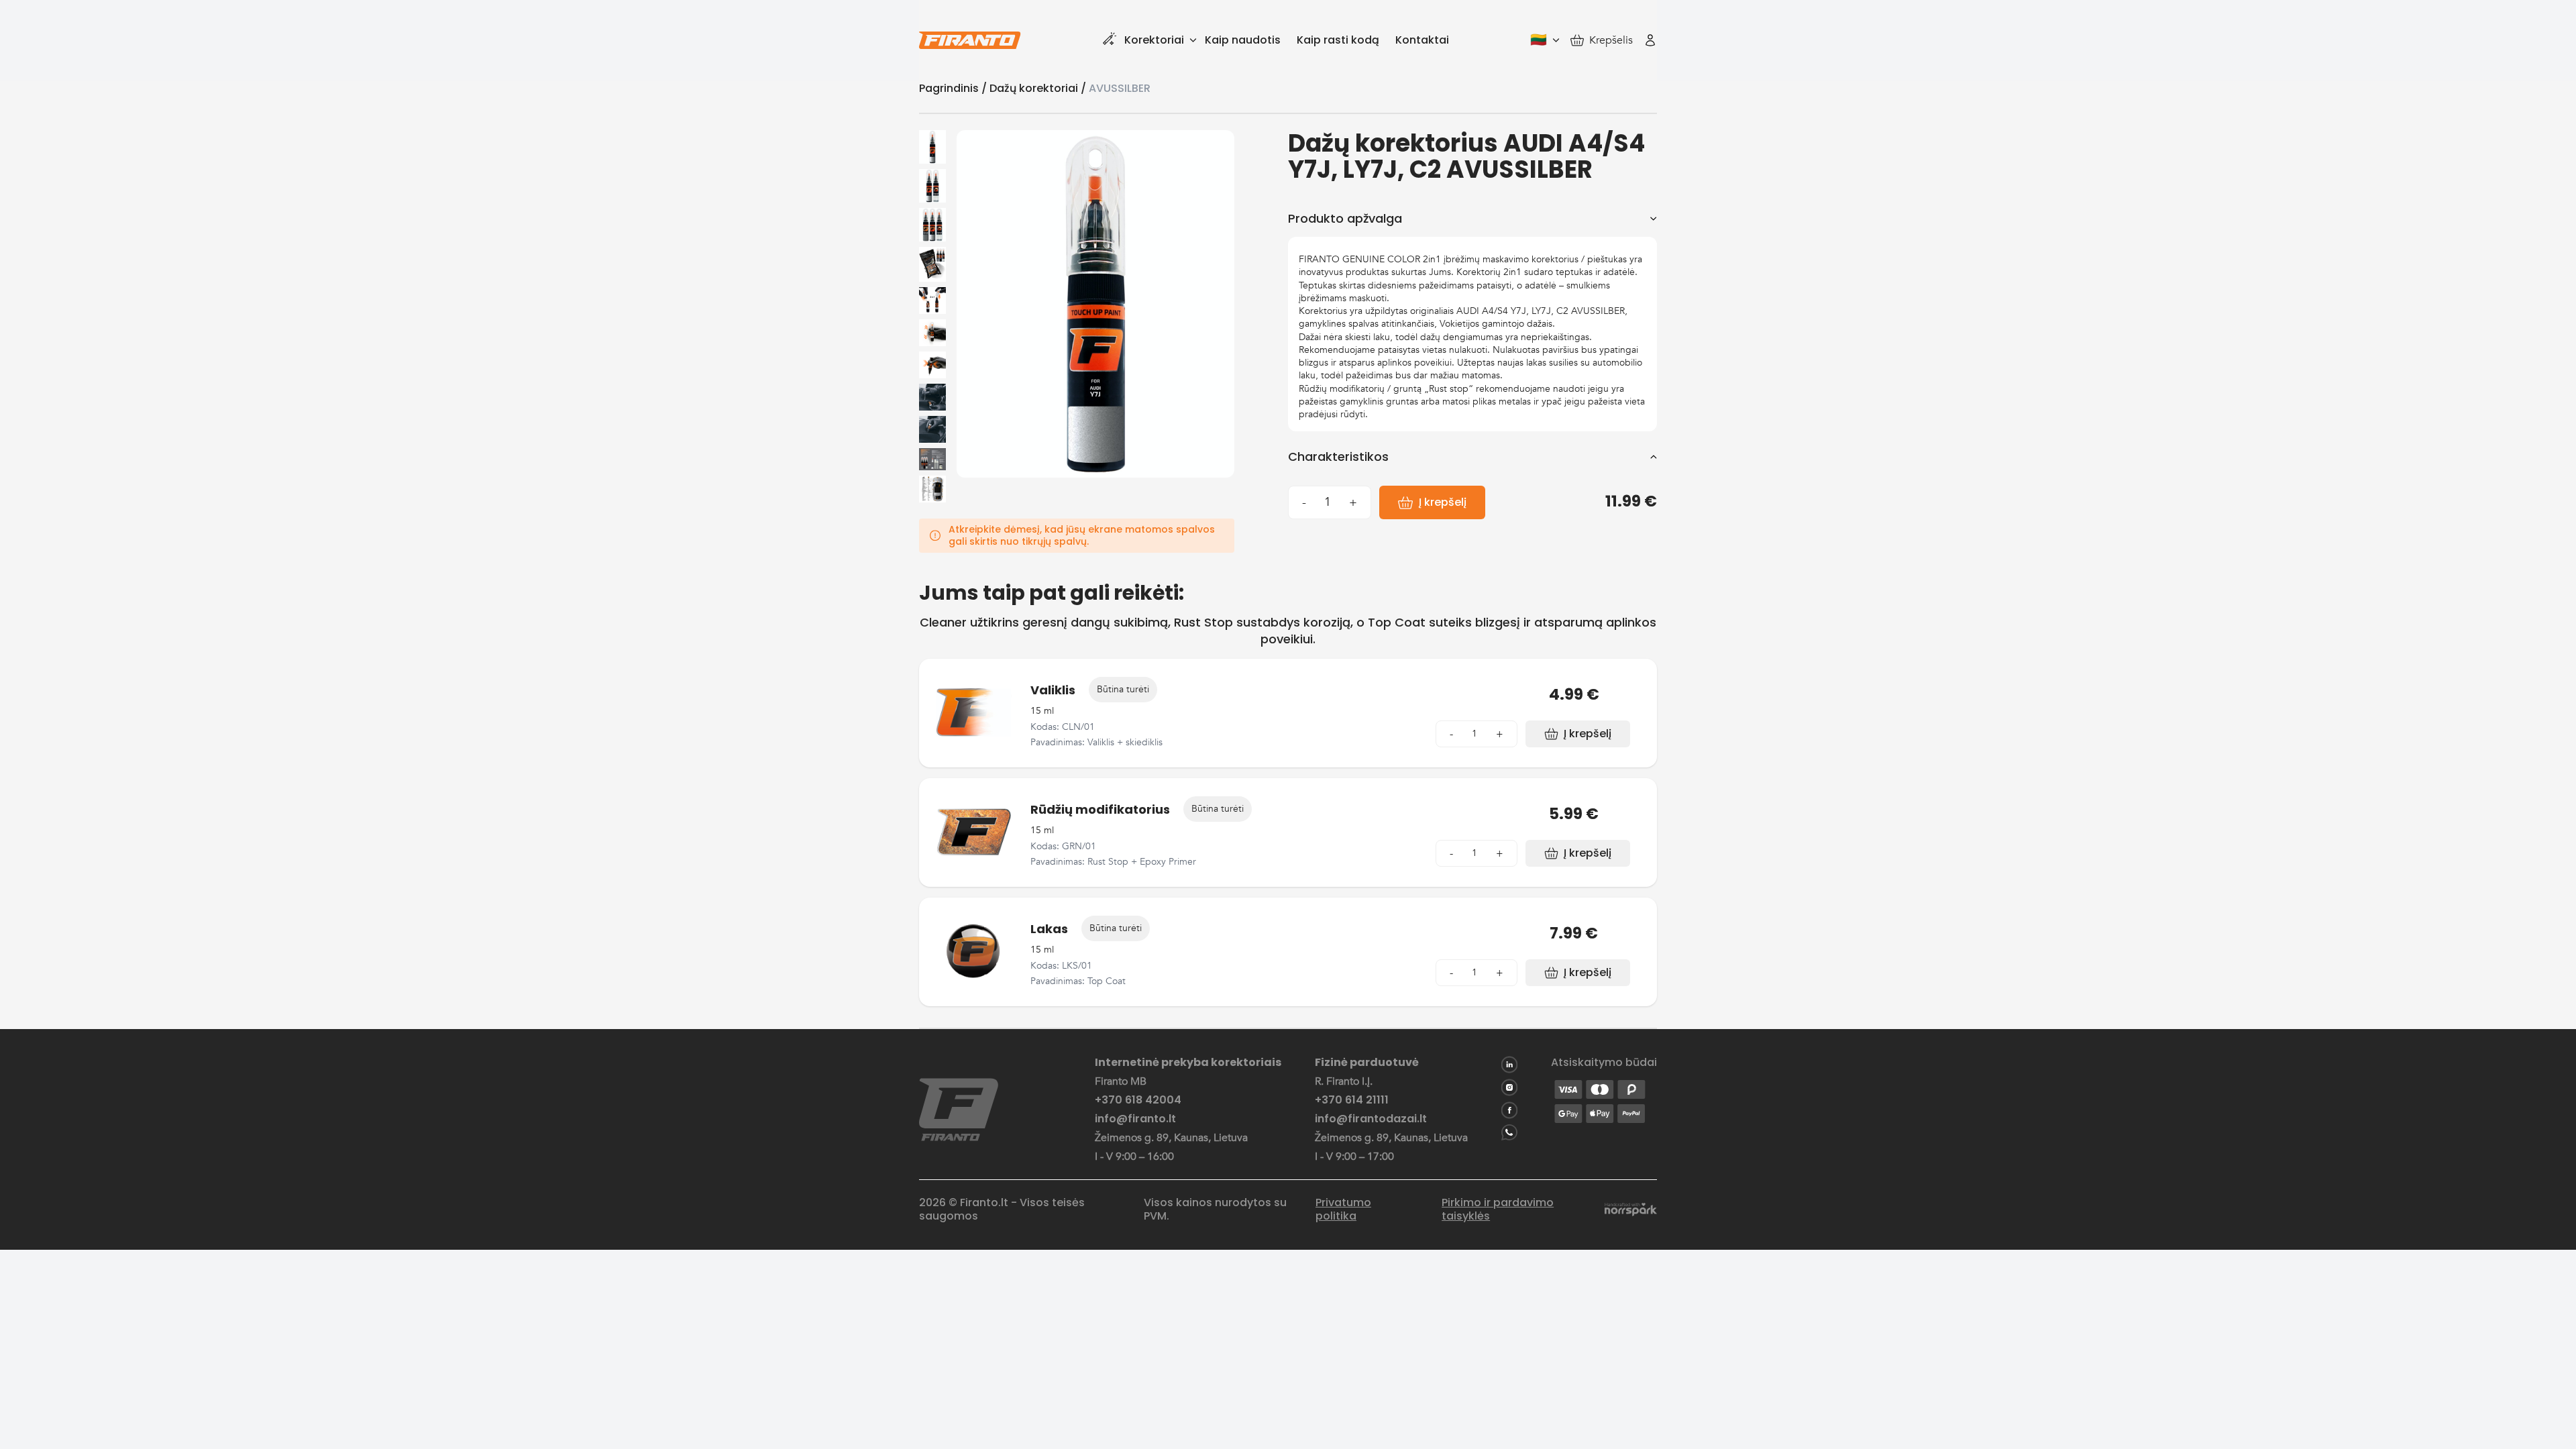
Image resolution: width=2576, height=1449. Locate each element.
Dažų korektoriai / (1039, 88)
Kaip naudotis (1243, 40)
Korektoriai (1154, 40)
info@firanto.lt (1135, 1119)
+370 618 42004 (1138, 1100)
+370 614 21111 (1352, 1100)
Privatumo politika (1343, 1210)
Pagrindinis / (954, 88)
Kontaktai (1422, 40)
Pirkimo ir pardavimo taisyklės (1498, 1210)
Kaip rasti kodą (1338, 40)
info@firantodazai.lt (1371, 1119)
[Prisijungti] (1650, 40)
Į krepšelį (1443, 502)
